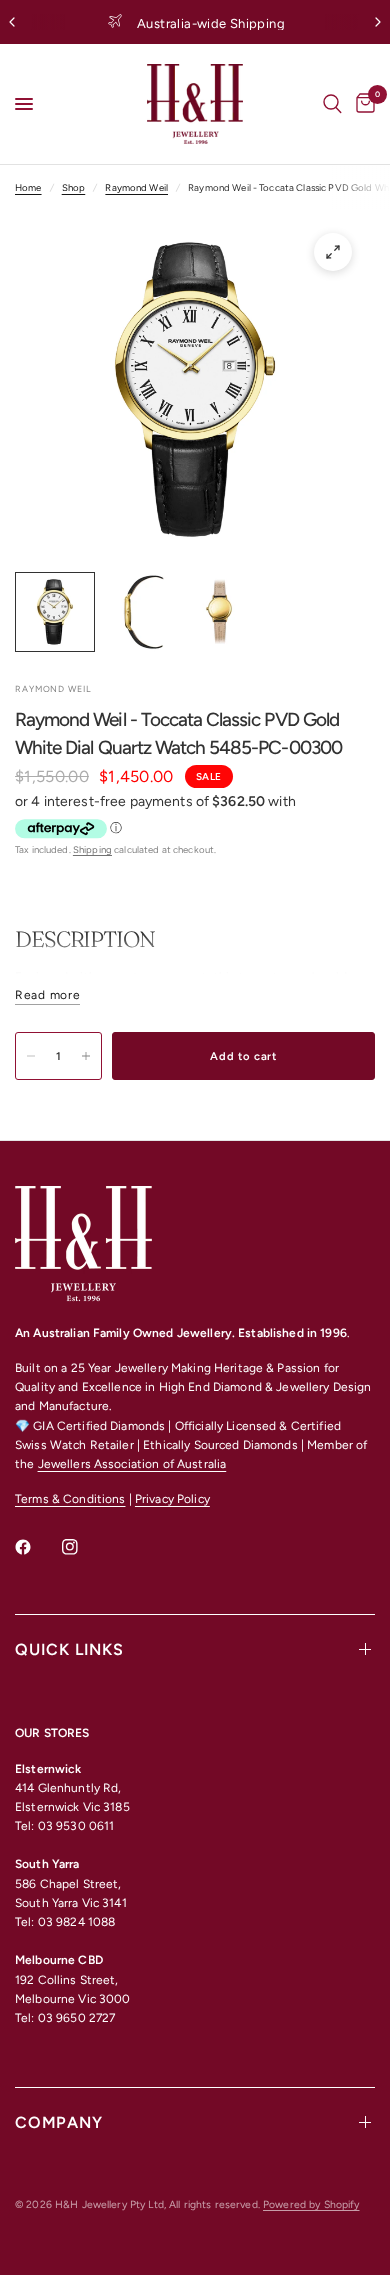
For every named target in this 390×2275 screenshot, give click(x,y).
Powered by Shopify (311, 2204)
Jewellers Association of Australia (132, 1464)
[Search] (332, 104)
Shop (74, 187)
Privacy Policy (172, 1499)
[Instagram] (84, 1547)
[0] (362, 104)
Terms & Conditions (70, 1499)
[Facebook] (37, 1547)
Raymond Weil (136, 187)
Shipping (92, 849)
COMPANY (59, 2122)
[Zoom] (333, 252)
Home (28, 187)
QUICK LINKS (69, 1649)
